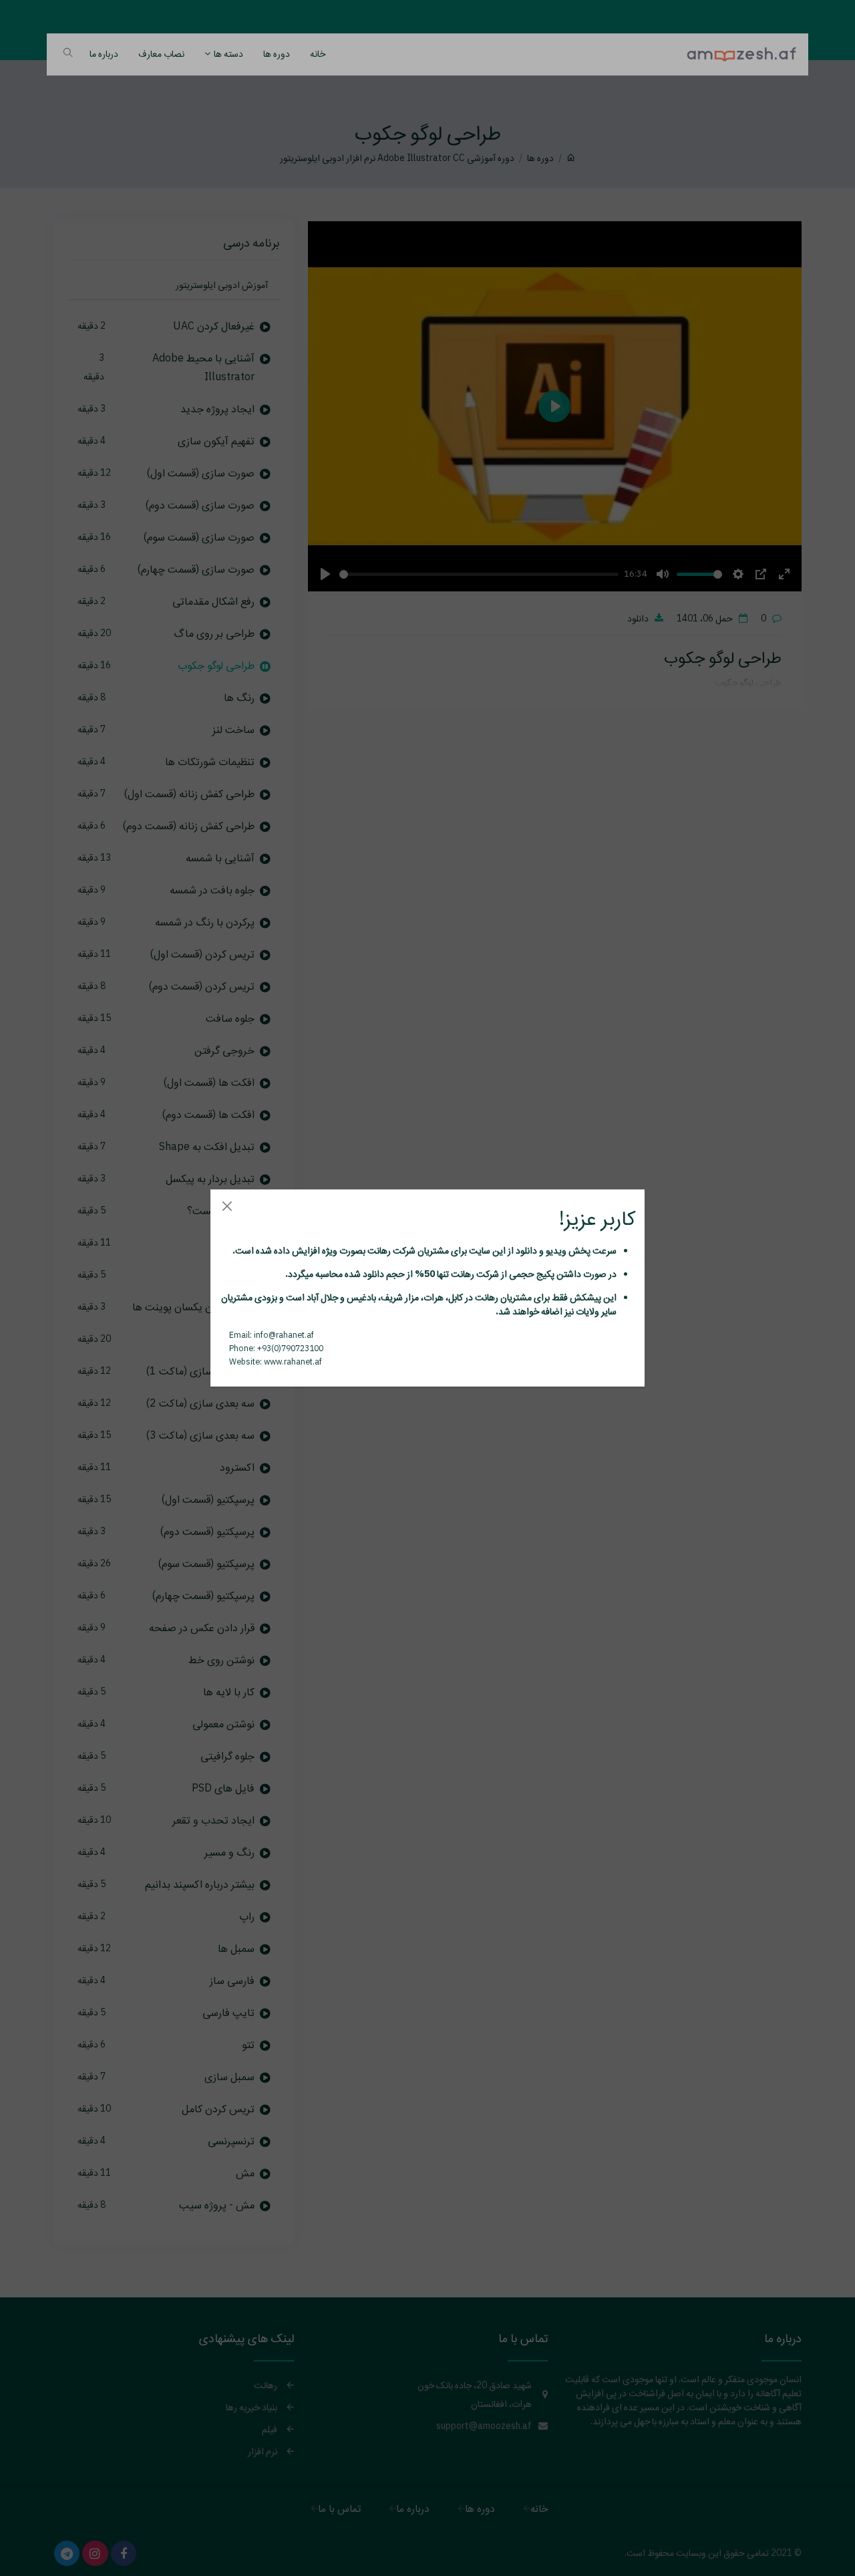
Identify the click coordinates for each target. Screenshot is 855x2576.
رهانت (378, 1250)
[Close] (227, 1206)
